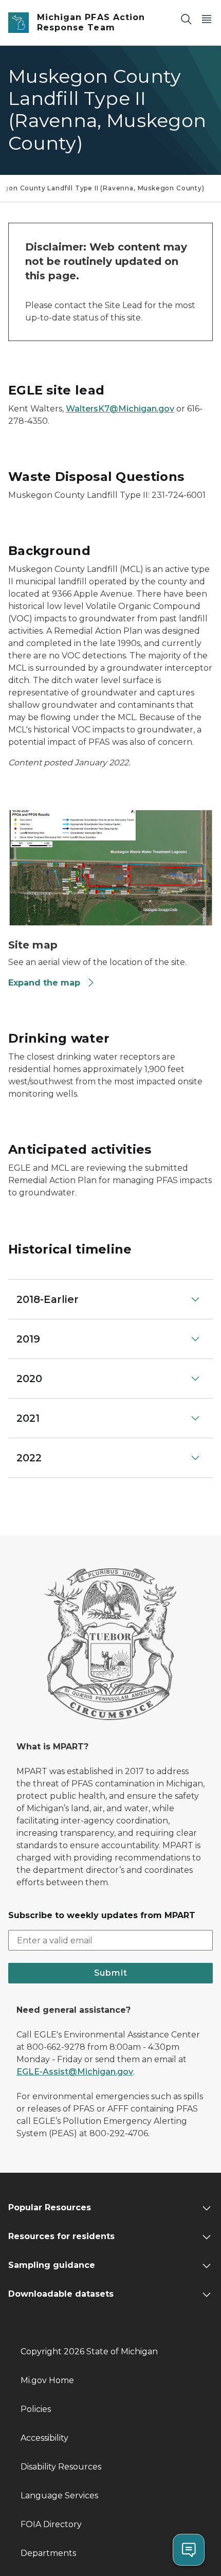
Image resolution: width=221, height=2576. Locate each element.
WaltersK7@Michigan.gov (120, 409)
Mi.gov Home (47, 2380)
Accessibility (44, 2438)
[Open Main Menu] (207, 19)
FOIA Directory (51, 2524)
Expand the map (44, 983)
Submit (111, 1973)
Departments (48, 2553)
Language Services (59, 2495)
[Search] (186, 19)
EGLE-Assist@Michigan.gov (75, 2072)
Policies (36, 2409)
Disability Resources (61, 2467)
